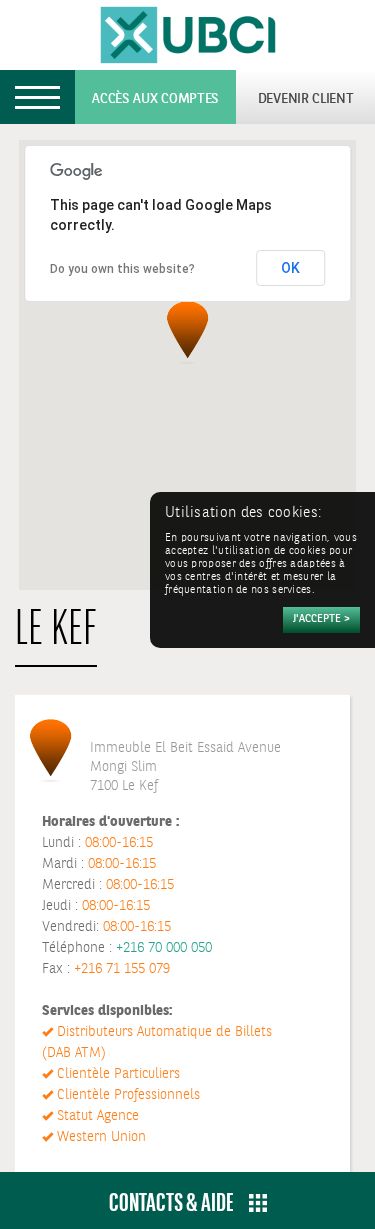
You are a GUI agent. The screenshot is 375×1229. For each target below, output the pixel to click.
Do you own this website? (122, 269)
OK (290, 268)
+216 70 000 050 (164, 948)
